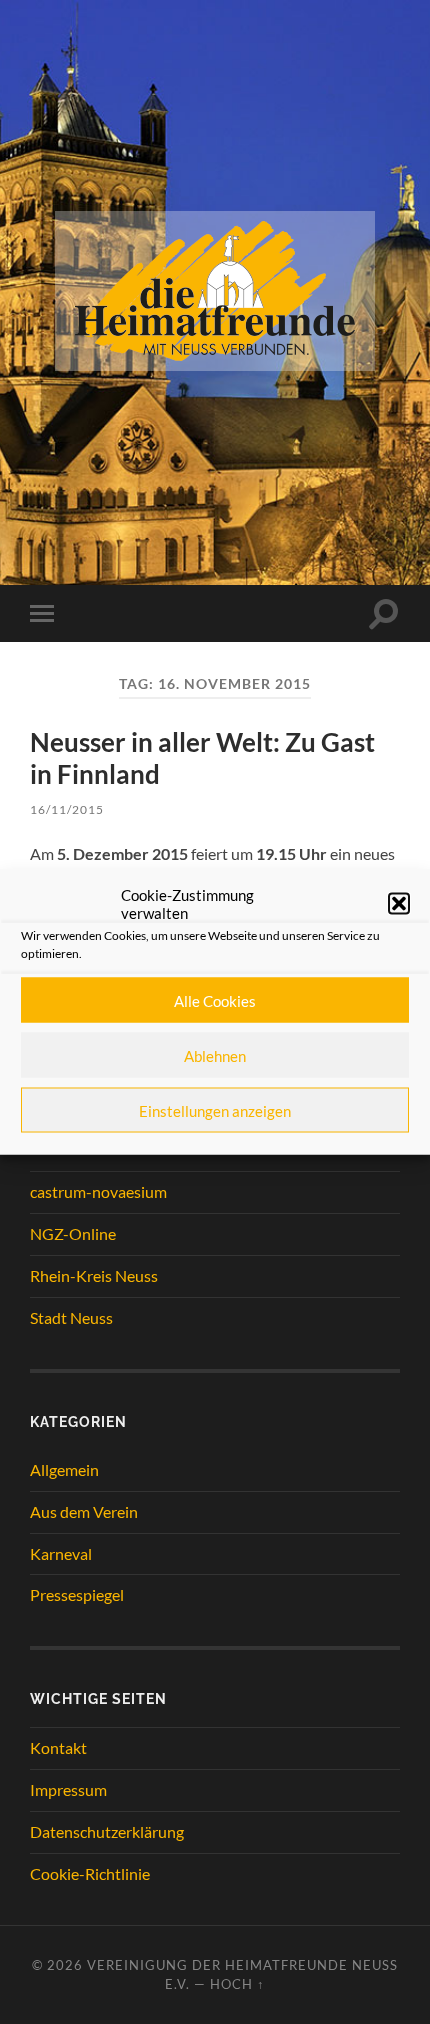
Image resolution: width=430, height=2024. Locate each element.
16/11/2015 (67, 809)
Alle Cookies (215, 1000)
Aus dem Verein (84, 1511)
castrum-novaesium (98, 1191)
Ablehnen (215, 1055)
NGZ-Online (73, 1233)
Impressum (68, 1789)
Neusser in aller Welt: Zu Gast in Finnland (202, 758)
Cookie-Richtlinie (90, 1873)
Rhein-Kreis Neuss (94, 1275)
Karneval (61, 1553)
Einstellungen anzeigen (215, 1110)
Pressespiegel (77, 1594)
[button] (399, 904)
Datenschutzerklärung (107, 1831)
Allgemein (64, 1469)
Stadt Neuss (71, 1317)
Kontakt (58, 1747)
